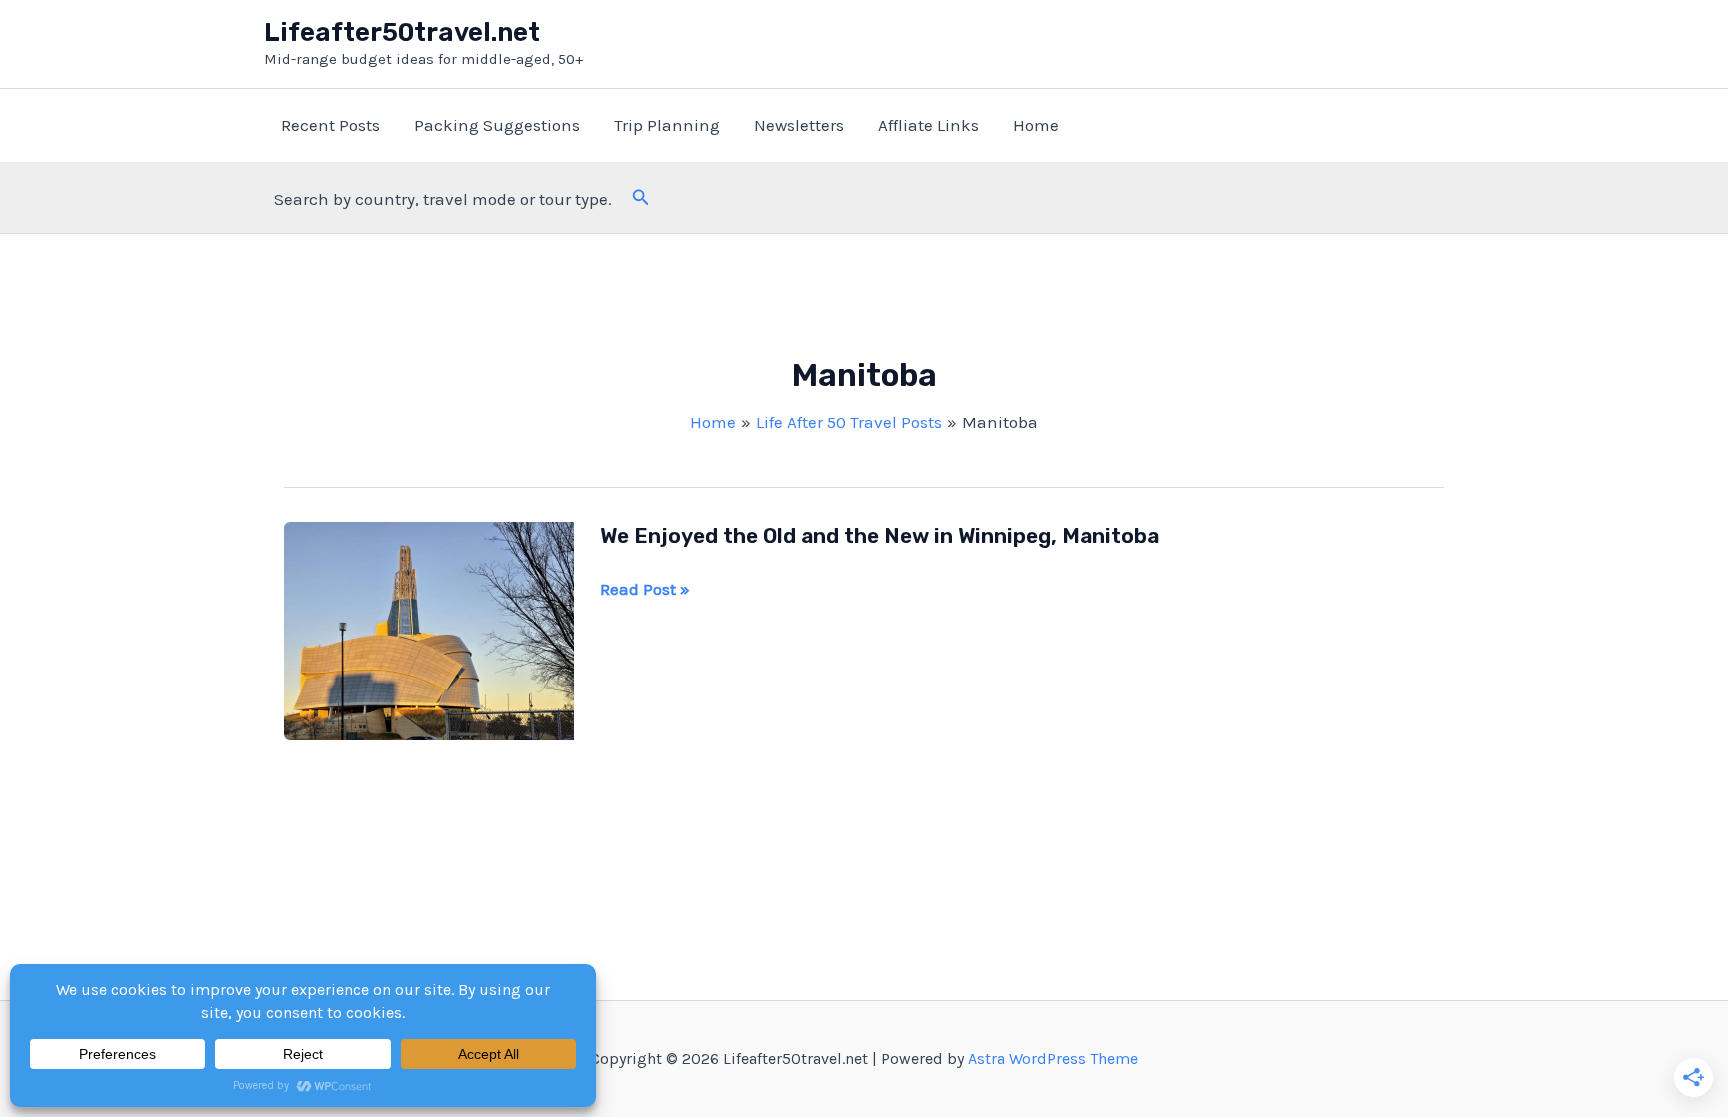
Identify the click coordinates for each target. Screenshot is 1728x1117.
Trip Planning (667, 125)
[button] (641, 198)
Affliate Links (928, 125)
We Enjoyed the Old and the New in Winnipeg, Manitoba (879, 535)
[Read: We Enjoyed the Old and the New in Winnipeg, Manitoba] (429, 629)
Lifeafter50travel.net (402, 32)
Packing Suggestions (497, 125)
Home (1036, 125)
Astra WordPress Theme (1053, 1058)
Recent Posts (330, 125)
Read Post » (645, 590)
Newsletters (799, 125)
